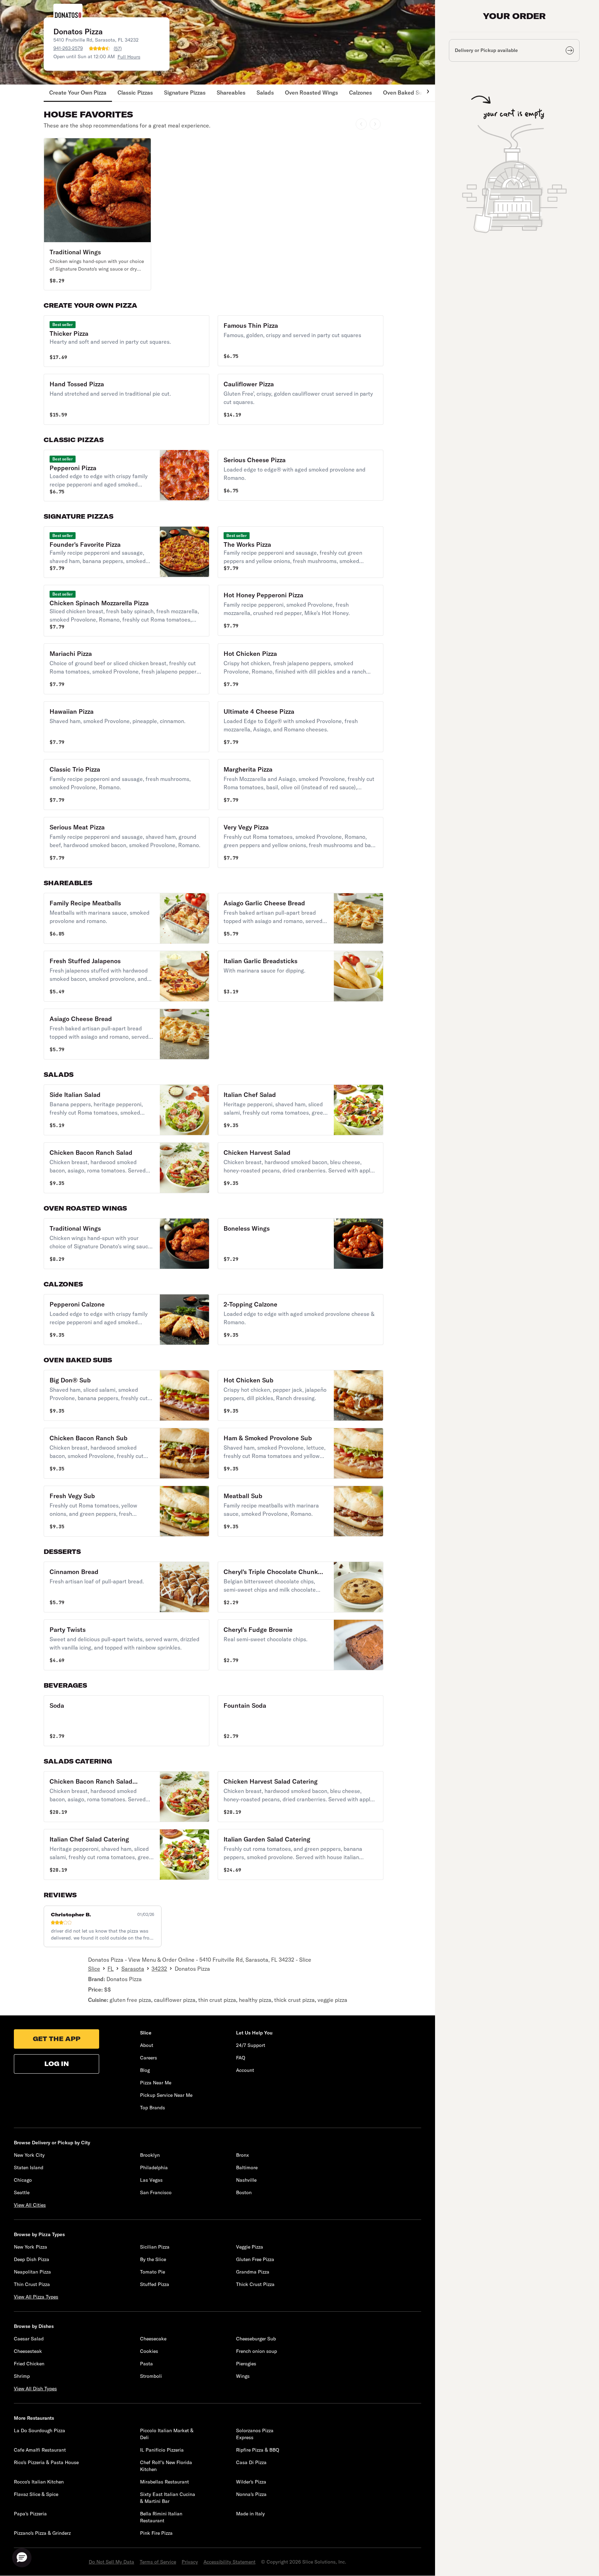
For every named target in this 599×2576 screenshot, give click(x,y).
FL (111, 1969)
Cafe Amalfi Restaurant (40, 2450)
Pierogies (246, 2364)
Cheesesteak (28, 2351)
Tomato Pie (153, 2272)
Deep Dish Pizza (32, 2259)
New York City (29, 2155)
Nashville (246, 2180)
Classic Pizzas (135, 93)
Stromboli (151, 2376)
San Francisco (156, 2192)
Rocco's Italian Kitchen (39, 2482)
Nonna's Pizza (251, 2494)
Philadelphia (154, 2168)
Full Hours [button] (129, 57)
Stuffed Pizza (155, 2284)
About (147, 2045)
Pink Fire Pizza (156, 2533)
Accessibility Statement (229, 2562)
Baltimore (247, 2168)
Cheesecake (153, 2339)
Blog (145, 2070)
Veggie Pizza (250, 2247)
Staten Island (29, 2168)
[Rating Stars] (99, 49)
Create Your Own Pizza (78, 93)
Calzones (361, 93)
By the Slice (153, 2259)
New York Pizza (31, 2247)
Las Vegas (151, 2180)
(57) (118, 49)
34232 (159, 1969)
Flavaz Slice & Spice (36, 2494)
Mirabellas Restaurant (164, 2482)
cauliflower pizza (175, 2000)
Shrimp (22, 2376)
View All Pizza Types (36, 2297)
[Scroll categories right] (424, 93)
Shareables (231, 93)
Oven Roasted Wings (311, 93)
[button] (97, 214)
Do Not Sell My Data (111, 2562)
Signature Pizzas (185, 93)
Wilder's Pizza (251, 2482)
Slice (94, 1969)
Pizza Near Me (156, 2083)
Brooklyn (150, 2155)
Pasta (146, 2364)
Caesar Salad (29, 2339)
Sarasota (133, 1969)
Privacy (190, 2562)
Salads (265, 93)
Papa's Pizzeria (30, 2514)
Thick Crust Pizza (255, 2284)
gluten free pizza (130, 2000)
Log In (57, 2064)
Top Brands (153, 2108)
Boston (244, 2192)
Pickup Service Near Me (166, 2095)
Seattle (22, 2192)
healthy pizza (255, 2000)
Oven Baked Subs (406, 93)
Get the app (57, 2039)
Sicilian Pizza (155, 2247)
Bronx (242, 2155)
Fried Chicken (29, 2364)
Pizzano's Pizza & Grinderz (42, 2533)
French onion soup (257, 2351)
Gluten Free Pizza (255, 2259)
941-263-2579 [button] (68, 48)
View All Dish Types (35, 2389)
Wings (243, 2376)
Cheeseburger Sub (256, 2339)
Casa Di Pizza (251, 2462)
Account (245, 2070)
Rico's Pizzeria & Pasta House (46, 2462)
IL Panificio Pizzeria (162, 2450)
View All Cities (30, 2205)
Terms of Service (158, 2562)
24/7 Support (251, 2045)
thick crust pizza (294, 2000)
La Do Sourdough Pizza (40, 2430)
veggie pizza (332, 2000)
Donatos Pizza (124, 1979)
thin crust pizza (217, 2000)
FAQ (241, 2058)
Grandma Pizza (253, 2272)
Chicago (23, 2180)
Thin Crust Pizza (32, 2284)
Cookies (149, 2351)
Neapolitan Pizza (32, 2272)
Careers (149, 2058)
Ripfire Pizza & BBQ (258, 2450)
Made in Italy (250, 2514)
